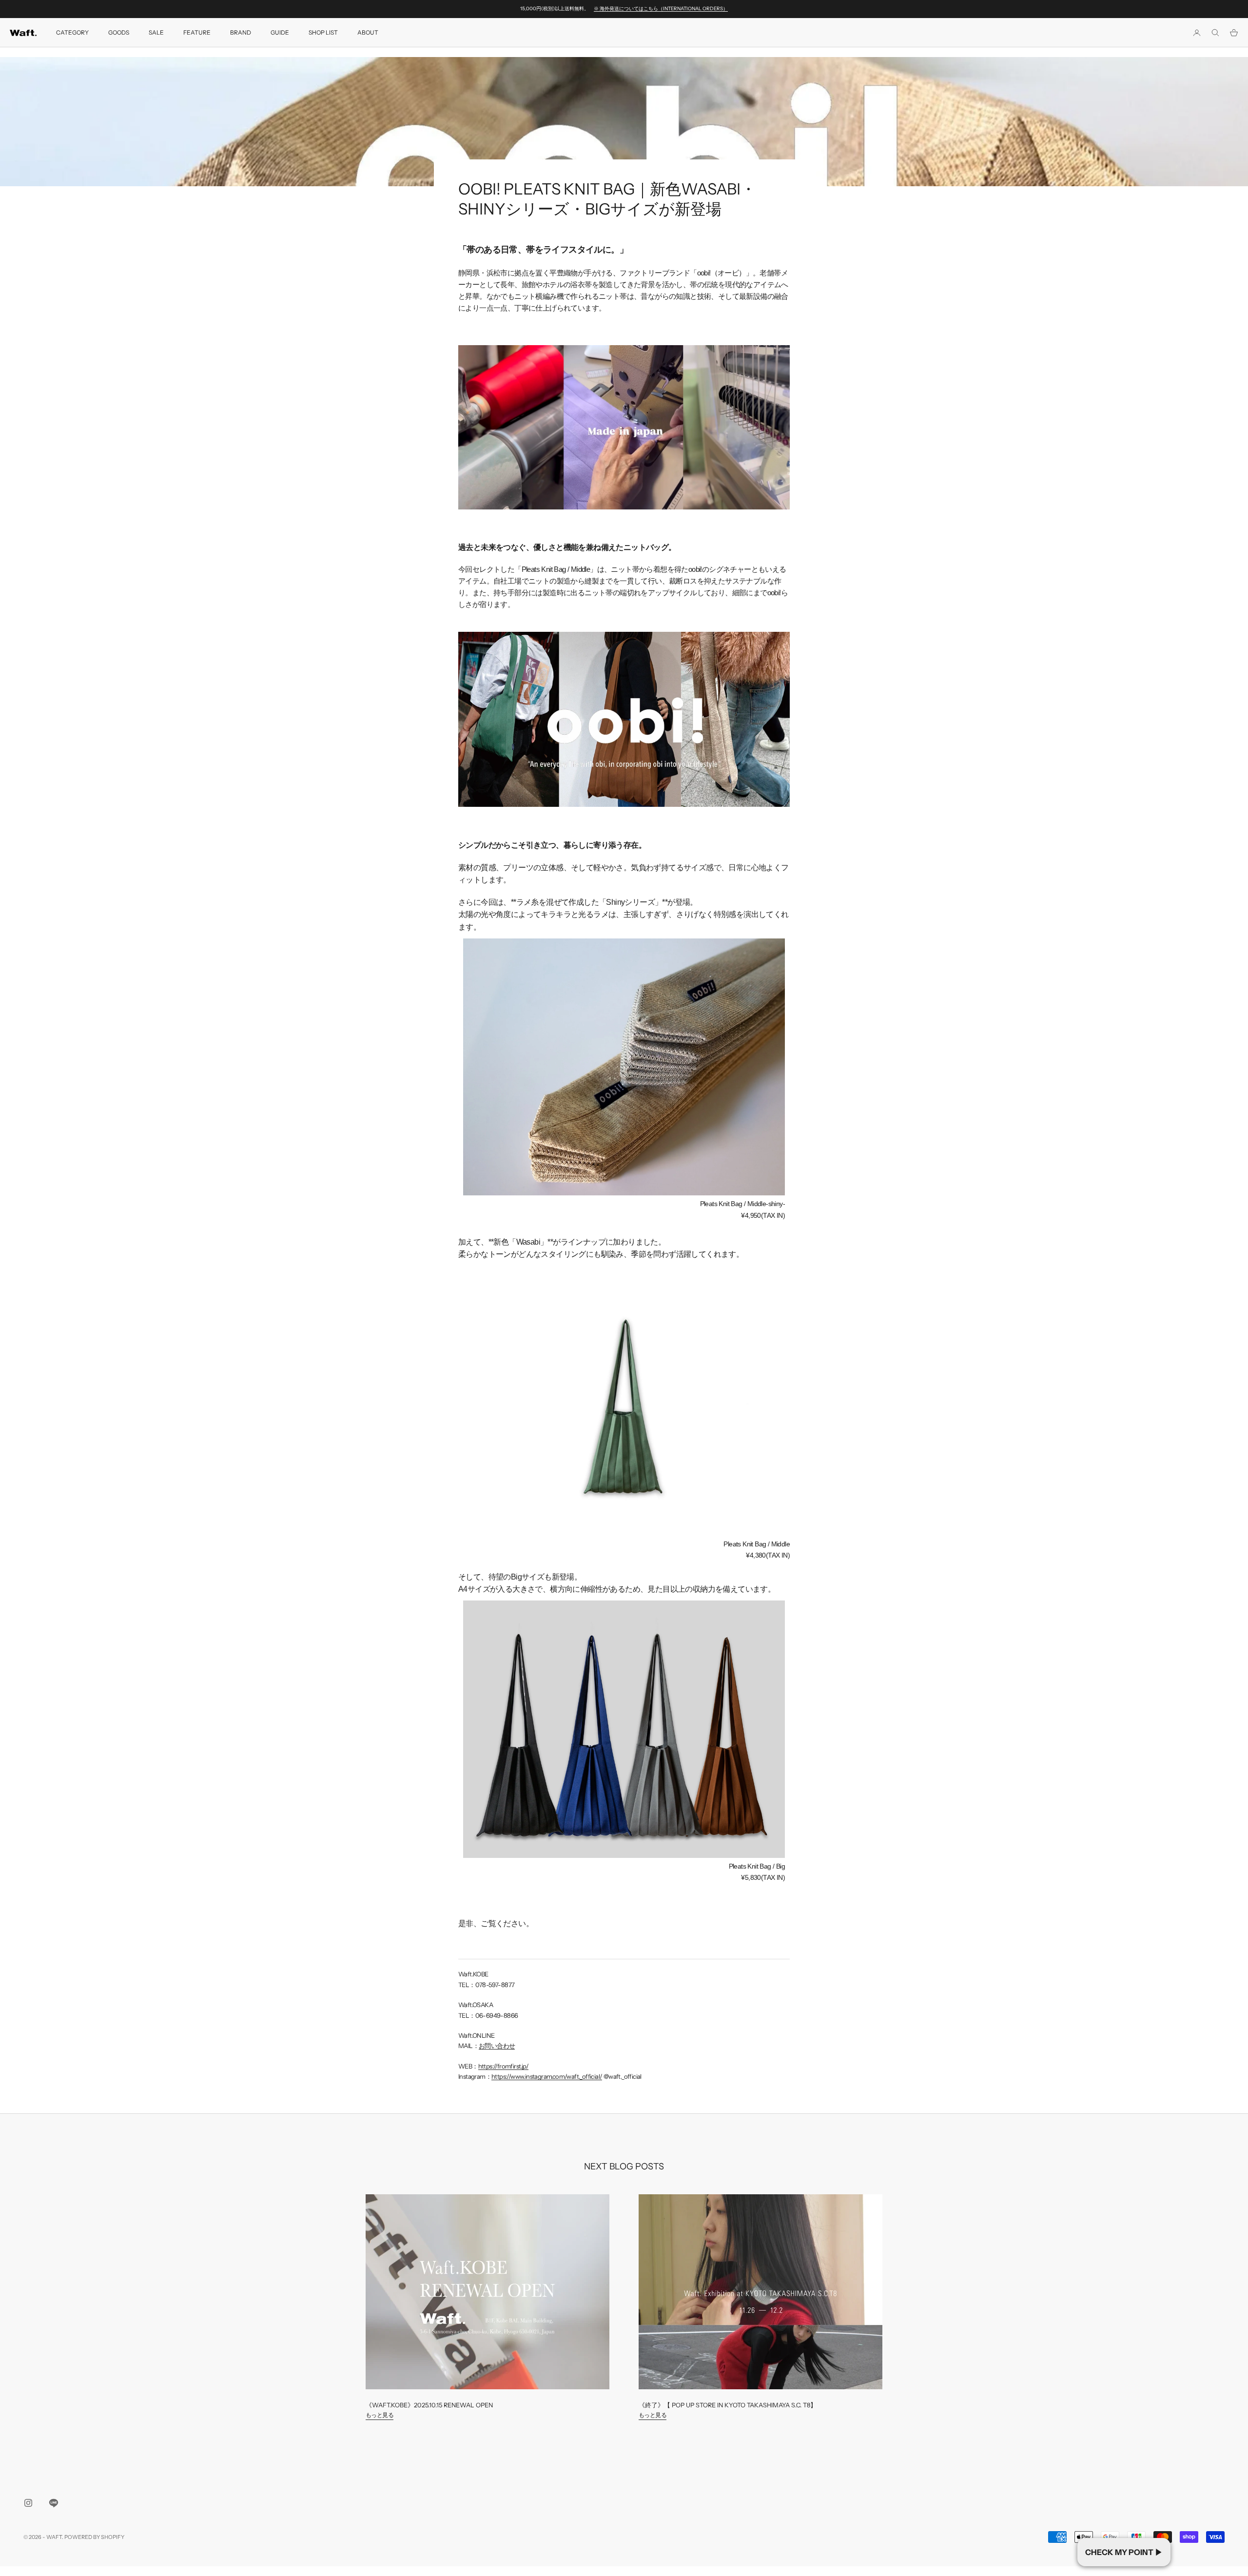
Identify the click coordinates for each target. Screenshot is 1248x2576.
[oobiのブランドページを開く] (624, 426)
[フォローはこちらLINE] (54, 2503)
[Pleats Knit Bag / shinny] (624, 1067)
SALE (156, 32)
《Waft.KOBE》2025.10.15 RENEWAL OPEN (429, 2405)
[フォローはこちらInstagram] (28, 2503)
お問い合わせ (497, 2046)
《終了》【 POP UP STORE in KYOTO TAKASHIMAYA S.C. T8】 (728, 2405)
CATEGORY (72, 32)
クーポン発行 (1124, 2552)
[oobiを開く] (624, 719)
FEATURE (197, 32)
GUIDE (280, 32)
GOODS (119, 32)
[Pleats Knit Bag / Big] (624, 1729)
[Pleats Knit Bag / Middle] (624, 1403)
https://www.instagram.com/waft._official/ (547, 2076)
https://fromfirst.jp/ (503, 2066)
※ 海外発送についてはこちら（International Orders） (661, 9)
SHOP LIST (323, 32)
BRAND (241, 32)
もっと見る (380, 2415)
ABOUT (368, 32)
